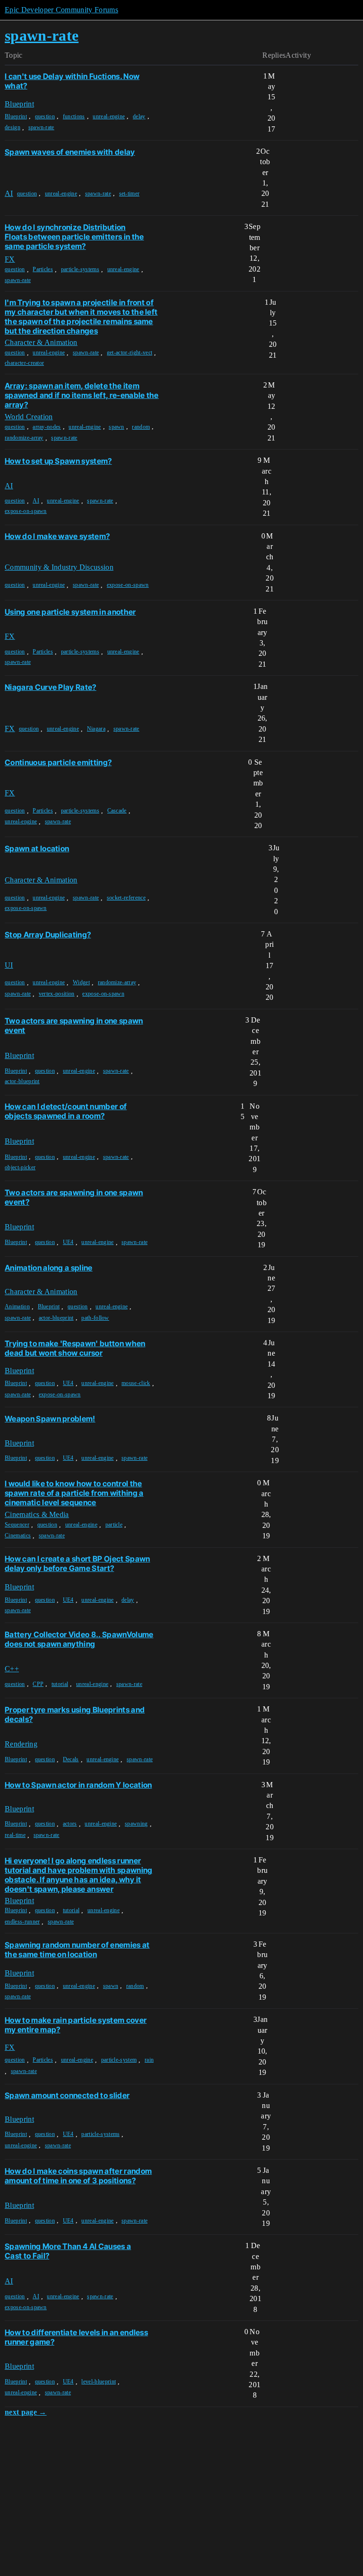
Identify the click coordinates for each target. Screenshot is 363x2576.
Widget (81, 982)
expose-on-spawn (26, 511)
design (13, 127)
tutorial (60, 1684)
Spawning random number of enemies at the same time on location (77, 1950)
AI (36, 501)
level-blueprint (99, 2382)
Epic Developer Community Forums (61, 10)
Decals (71, 1759)
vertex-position (57, 994)
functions (74, 116)
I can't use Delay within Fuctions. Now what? (72, 81)
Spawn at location (37, 848)
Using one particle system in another (70, 612)
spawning (136, 1824)
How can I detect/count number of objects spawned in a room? (66, 1111)
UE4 (68, 1242)
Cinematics (18, 1535)
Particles (43, 269)
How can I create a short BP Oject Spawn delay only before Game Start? (77, 1563)
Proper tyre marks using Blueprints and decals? (75, 1714)
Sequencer (17, 1525)
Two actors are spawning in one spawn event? (74, 1197)
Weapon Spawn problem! (50, 1419)
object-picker (20, 1167)
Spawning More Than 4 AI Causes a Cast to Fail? (68, 2251)
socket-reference (126, 898)
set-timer (130, 194)
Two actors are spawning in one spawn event (74, 1025)
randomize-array (24, 438)
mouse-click (136, 1383)
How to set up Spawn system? (58, 461)
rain (149, 2060)
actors (70, 1824)
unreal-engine (109, 116)
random (141, 427)
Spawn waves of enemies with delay (70, 152)
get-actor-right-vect (130, 353)
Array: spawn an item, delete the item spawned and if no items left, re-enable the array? (82, 395)
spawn (117, 427)
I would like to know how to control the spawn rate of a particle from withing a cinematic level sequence (74, 1493)
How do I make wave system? (57, 536)
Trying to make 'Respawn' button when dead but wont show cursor (75, 1348)
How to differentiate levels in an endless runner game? (76, 2337)
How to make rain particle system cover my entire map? (76, 2025)
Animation (17, 1306)
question (45, 116)
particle (114, 1525)
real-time (15, 1835)
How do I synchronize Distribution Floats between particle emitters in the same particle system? (74, 237)
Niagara (96, 729)
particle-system (119, 2060)
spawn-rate (41, 127)
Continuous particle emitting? (58, 762)
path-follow (95, 1318)
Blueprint (16, 116)
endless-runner (22, 1922)
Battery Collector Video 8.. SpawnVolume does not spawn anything (79, 1639)
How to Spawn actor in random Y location (78, 1785)
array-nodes (47, 427)
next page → (26, 2412)
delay (139, 116)
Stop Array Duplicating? (48, 935)
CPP (38, 1684)
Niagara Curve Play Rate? (51, 687)
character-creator (24, 363)
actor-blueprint (22, 1081)
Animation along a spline (49, 1268)
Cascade (117, 811)
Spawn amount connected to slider (67, 2095)
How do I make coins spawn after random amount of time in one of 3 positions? (78, 2176)
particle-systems (80, 269)
